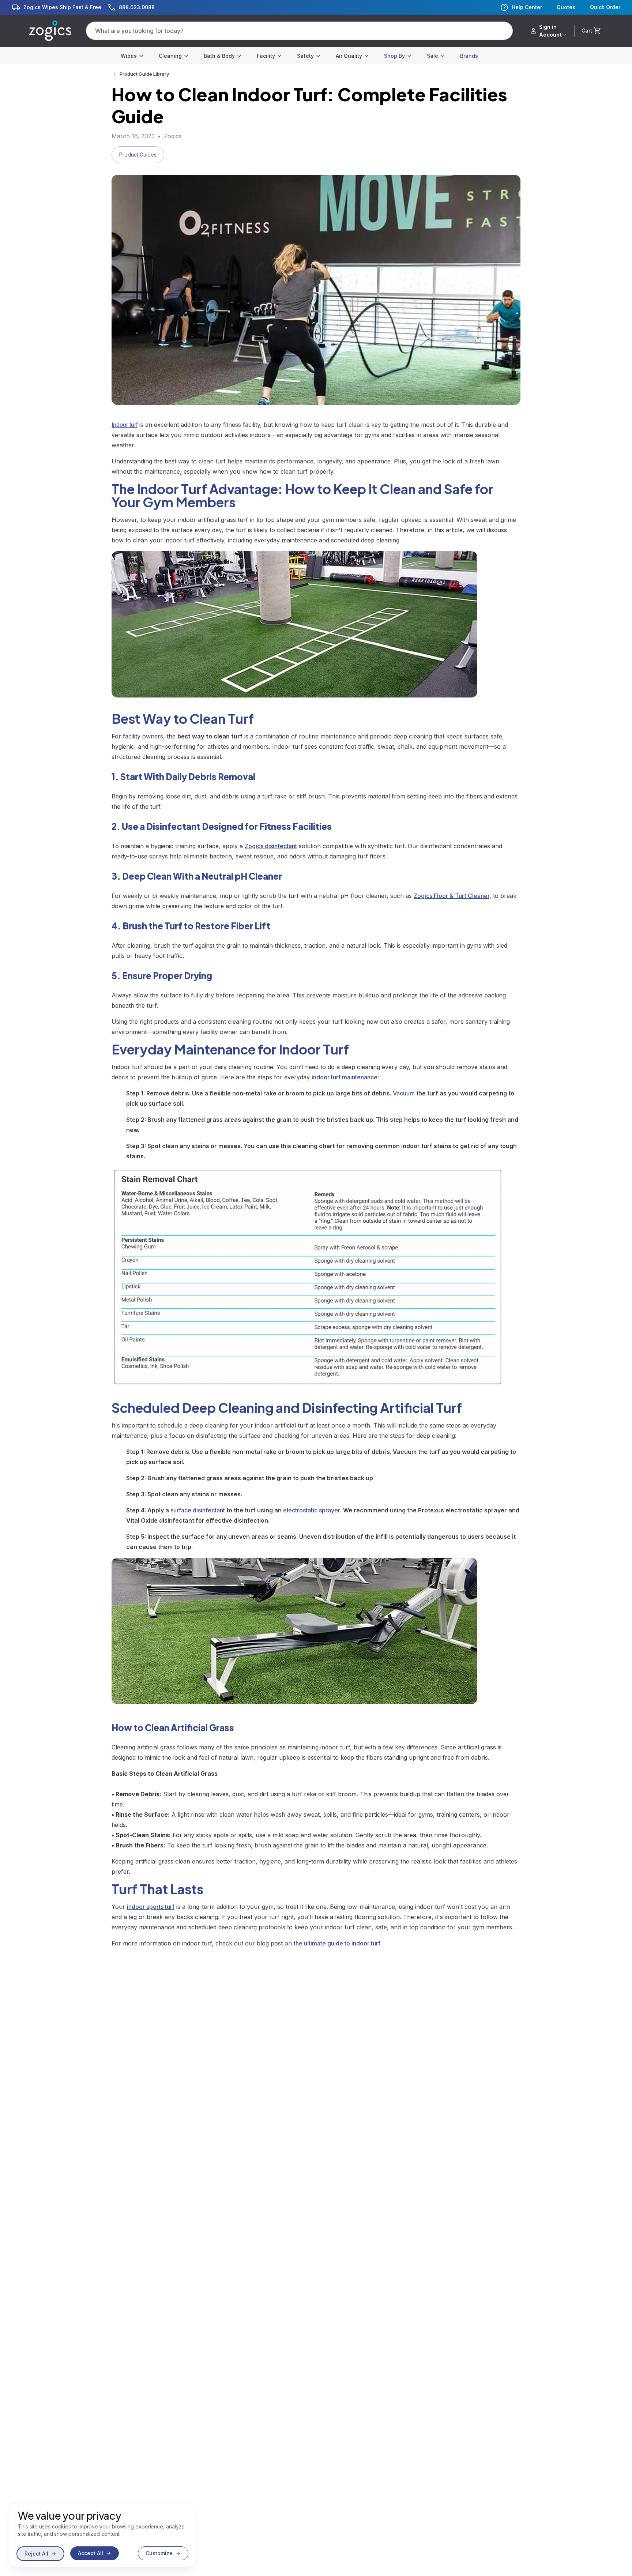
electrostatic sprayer (312, 1510)
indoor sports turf (151, 1907)
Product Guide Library (144, 74)
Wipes (129, 56)
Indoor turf (125, 425)
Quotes (566, 7)
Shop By (394, 56)
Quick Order (605, 7)
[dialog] (102, 2535)
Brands (469, 56)
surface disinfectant (198, 1510)
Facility (266, 56)
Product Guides (138, 155)
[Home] (50, 31)
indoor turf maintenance (345, 1077)
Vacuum (404, 1093)
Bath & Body (219, 56)
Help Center (527, 7)
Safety (305, 56)
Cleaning (170, 56)
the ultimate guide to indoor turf (337, 1943)
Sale (432, 56)
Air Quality (349, 56)
